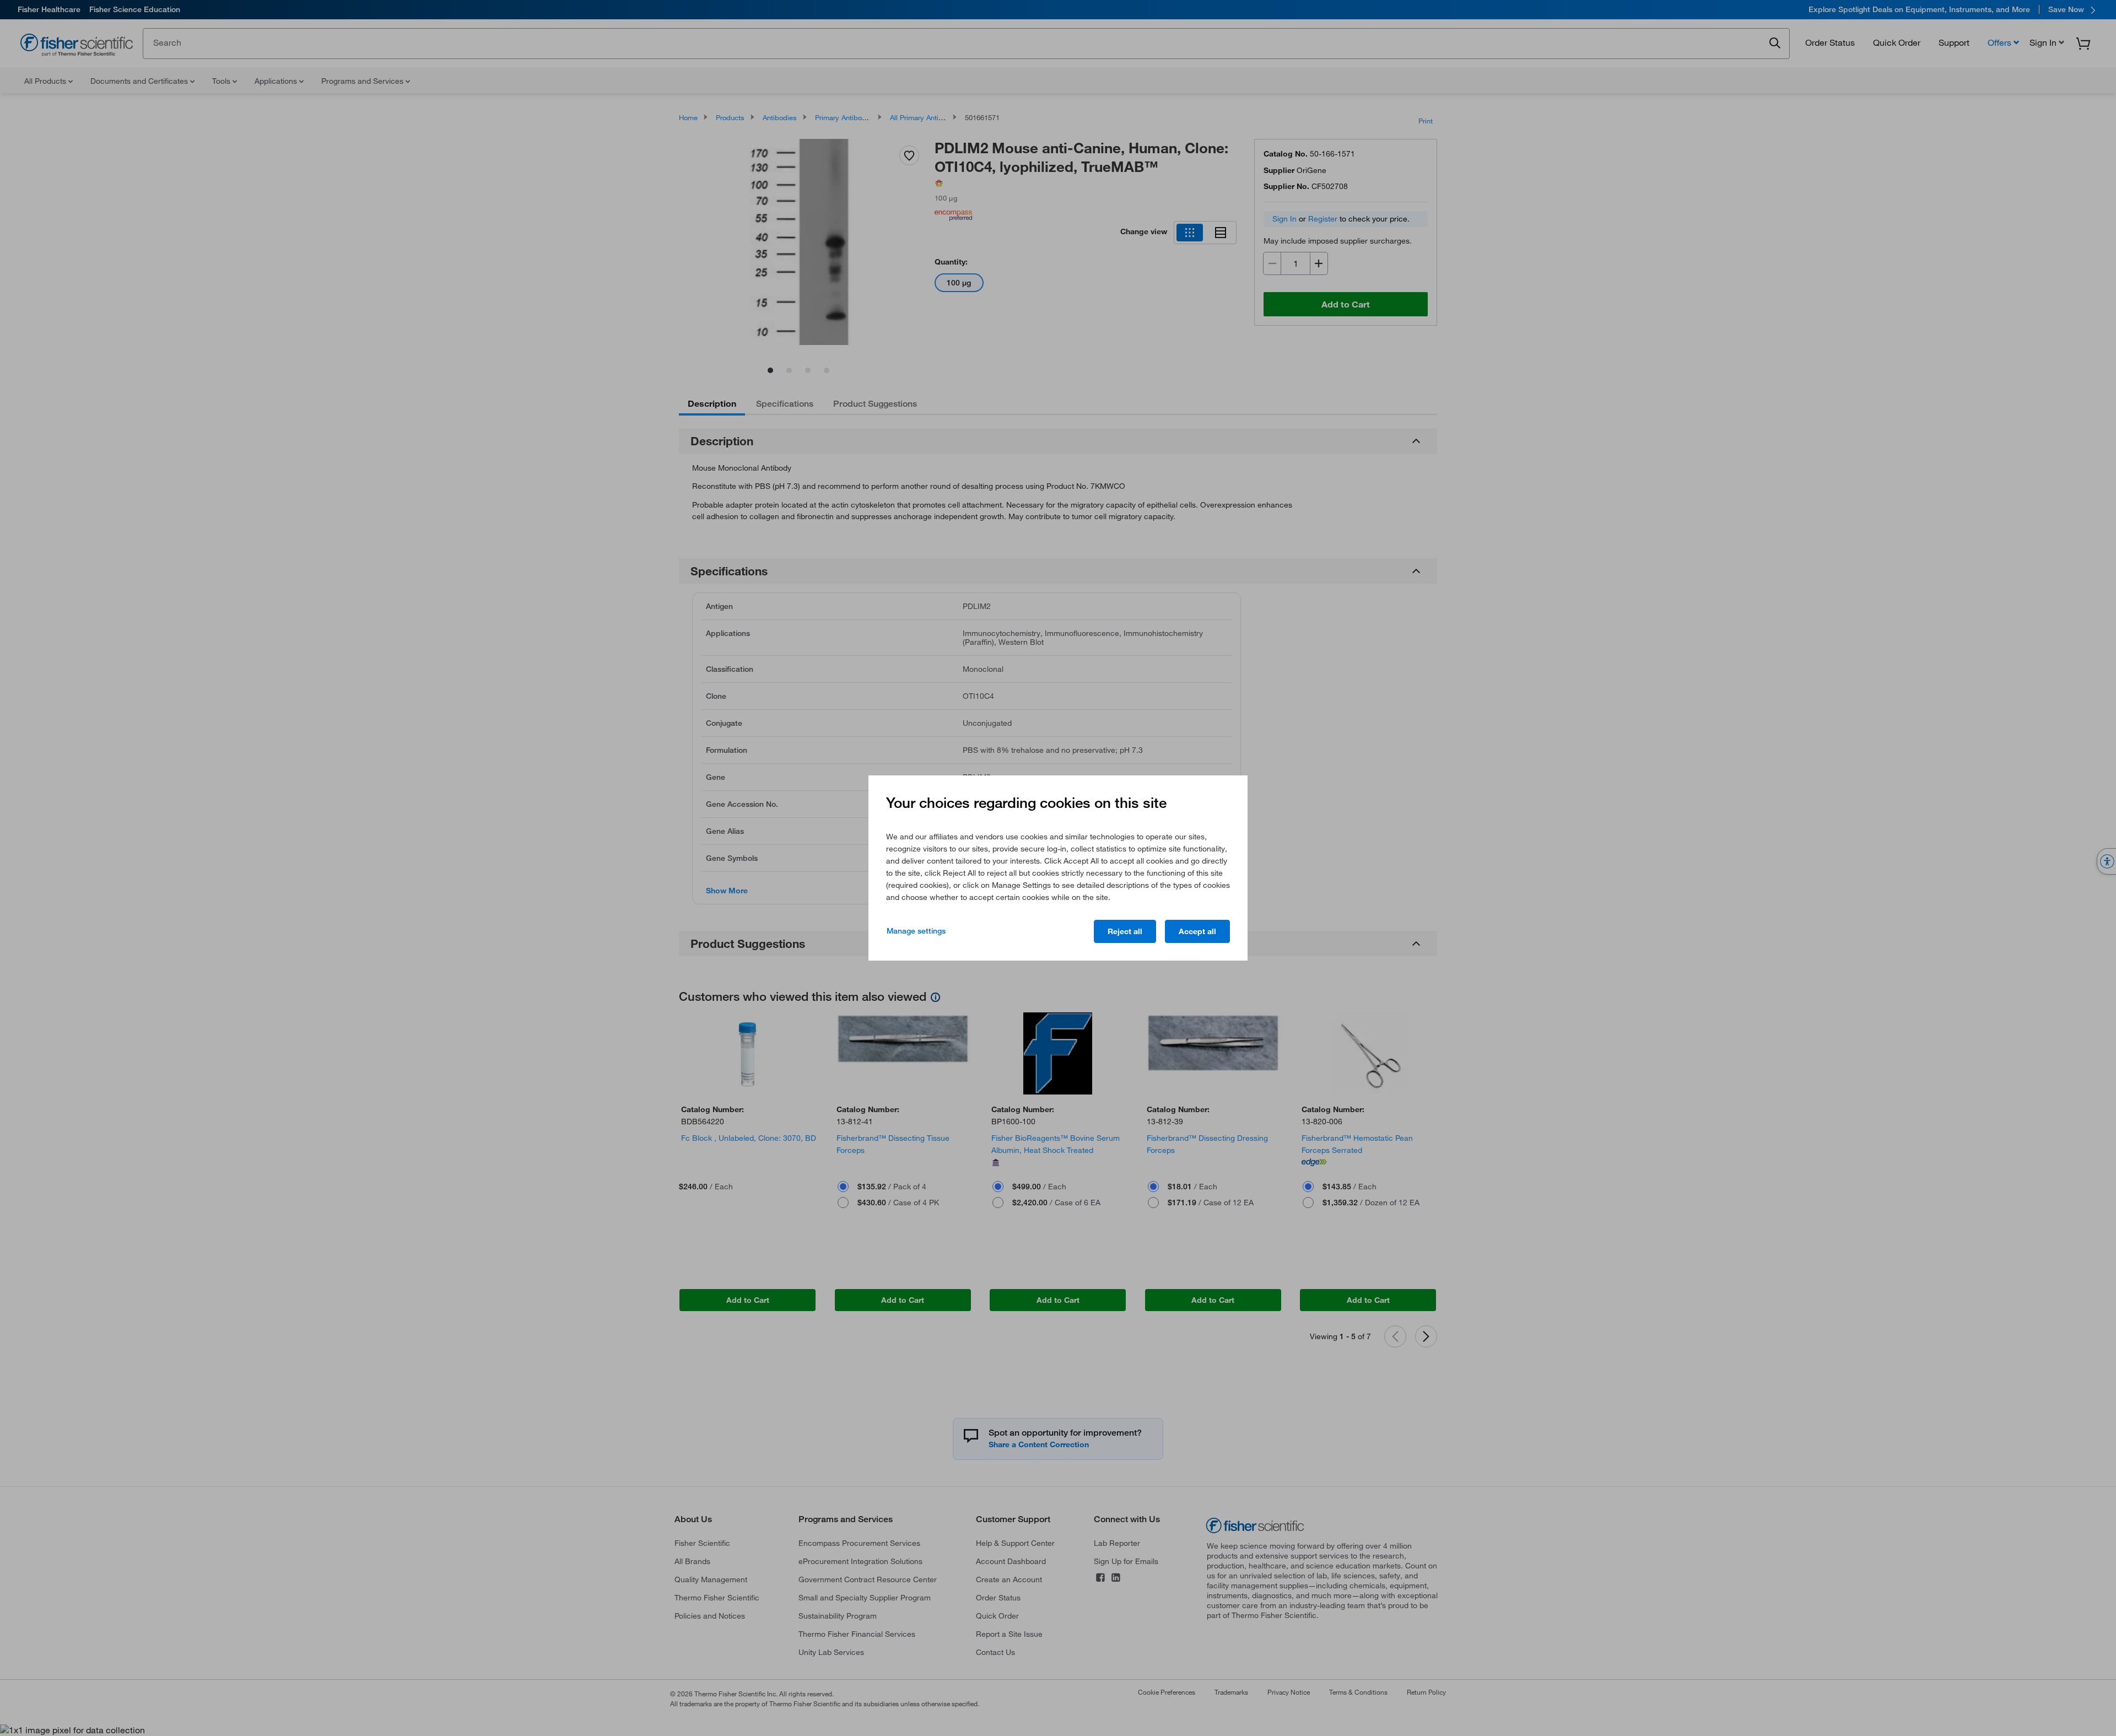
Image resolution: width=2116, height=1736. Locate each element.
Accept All (1197, 931)
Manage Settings (916, 931)
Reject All (1125, 931)
